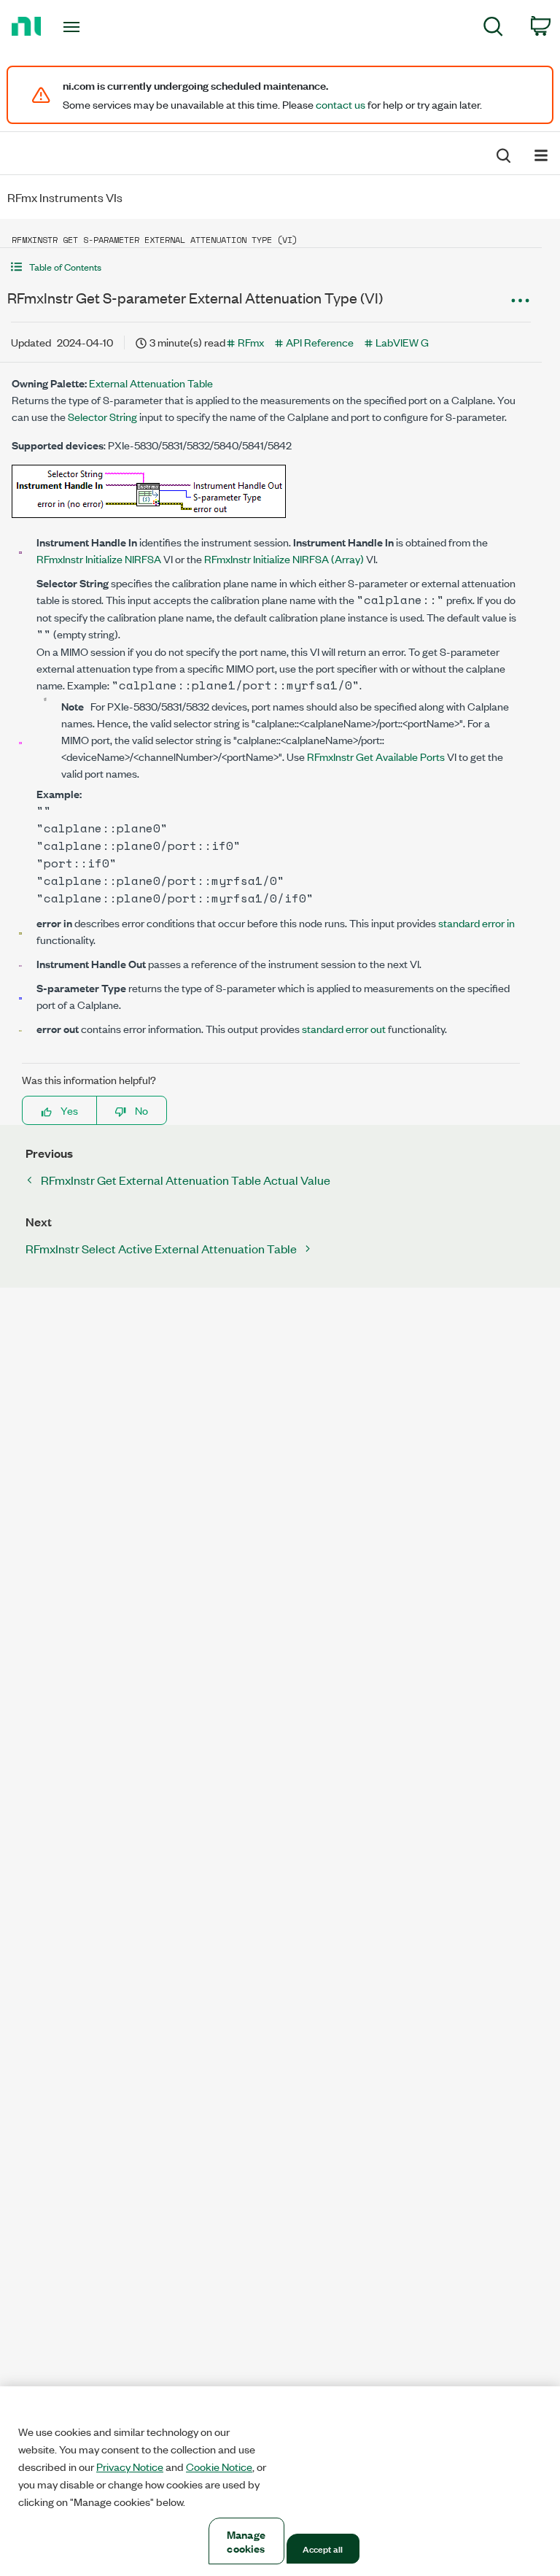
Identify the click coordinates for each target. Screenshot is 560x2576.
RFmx (251, 342)
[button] (271, 267)
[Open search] (502, 154)
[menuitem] (493, 29)
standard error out (344, 1028)
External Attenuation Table (151, 383)
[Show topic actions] (520, 300)
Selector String (102, 416)
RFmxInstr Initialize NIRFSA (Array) (284, 558)
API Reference (320, 342)
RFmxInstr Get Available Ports (376, 756)
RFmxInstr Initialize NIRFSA (99, 558)
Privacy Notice (130, 2467)
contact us (341, 104)
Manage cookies (246, 2541)
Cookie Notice (219, 2467)
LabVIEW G (402, 342)
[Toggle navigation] (88, 27)
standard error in (477, 923)
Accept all (323, 2548)
